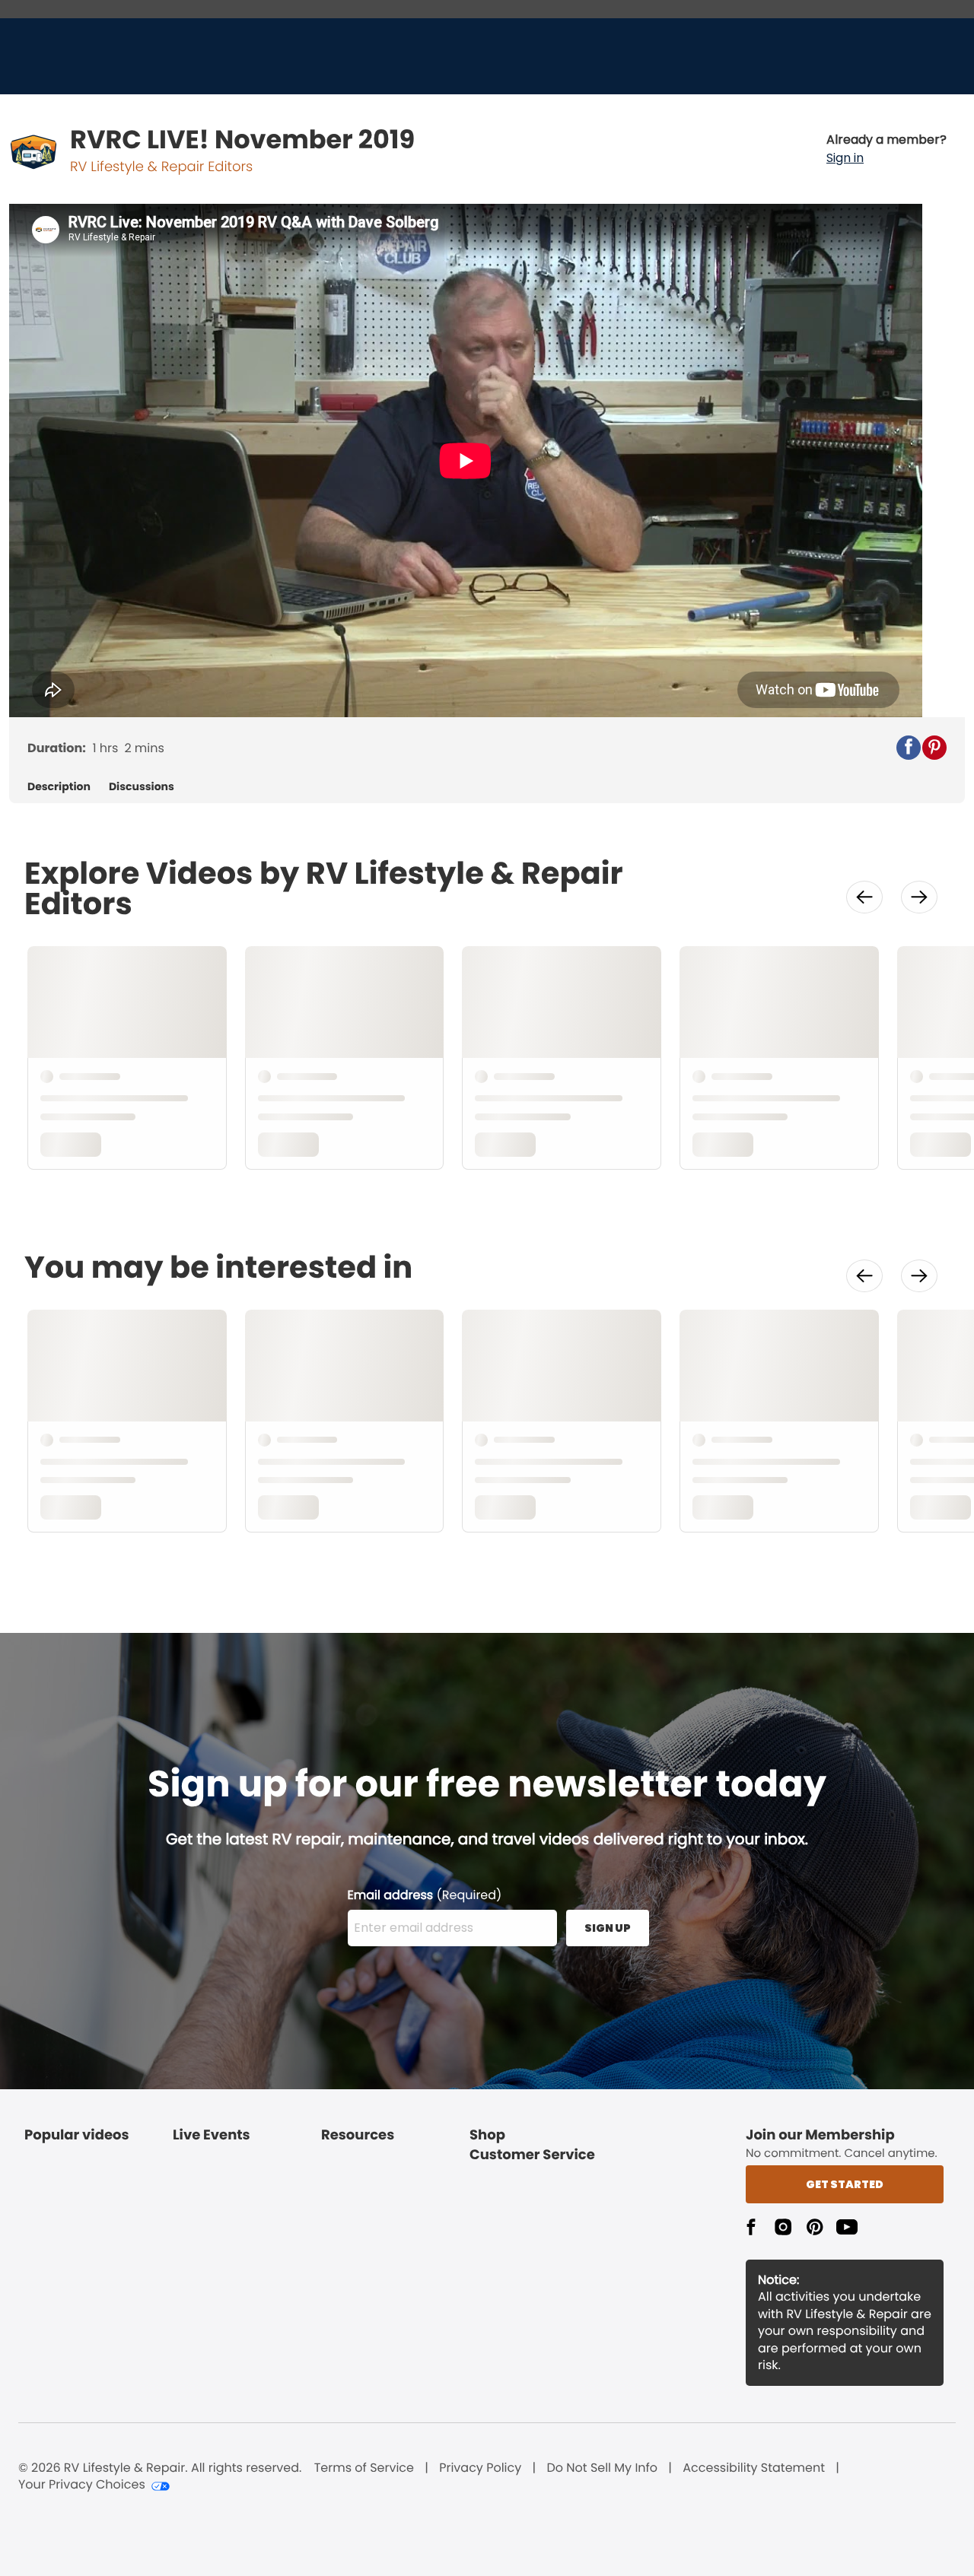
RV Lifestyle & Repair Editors (161, 167)
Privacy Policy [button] (480, 2468)
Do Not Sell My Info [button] (602, 2468)
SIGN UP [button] (608, 1928)
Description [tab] (59, 787)
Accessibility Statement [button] (754, 2468)
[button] (886, 149)
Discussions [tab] (142, 787)
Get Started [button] (845, 2184)
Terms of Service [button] (364, 2468)
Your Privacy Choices (82, 2485)
